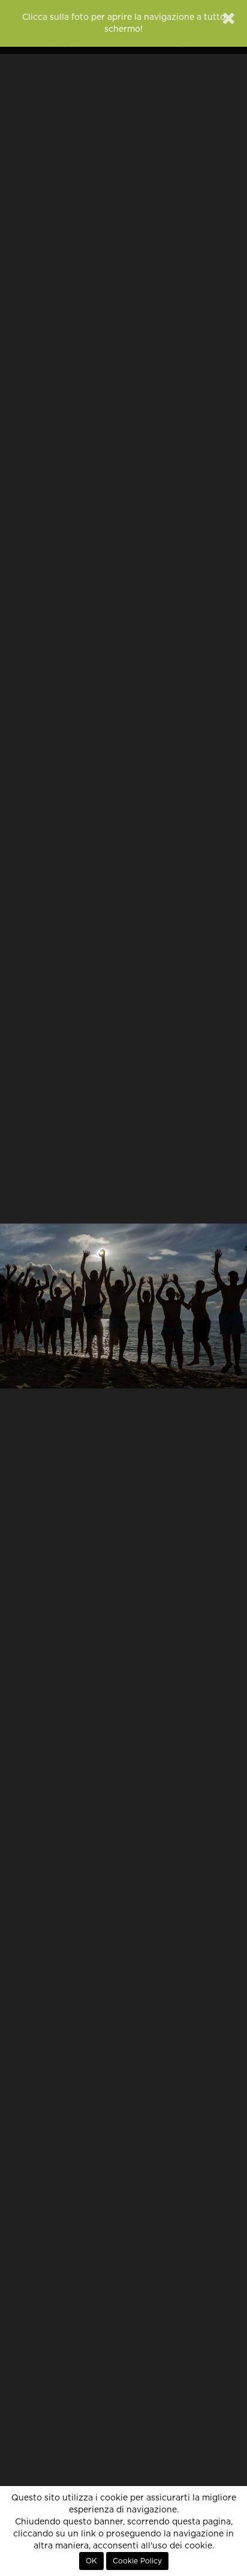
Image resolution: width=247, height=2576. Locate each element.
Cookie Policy (137, 2561)
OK (91, 2561)
